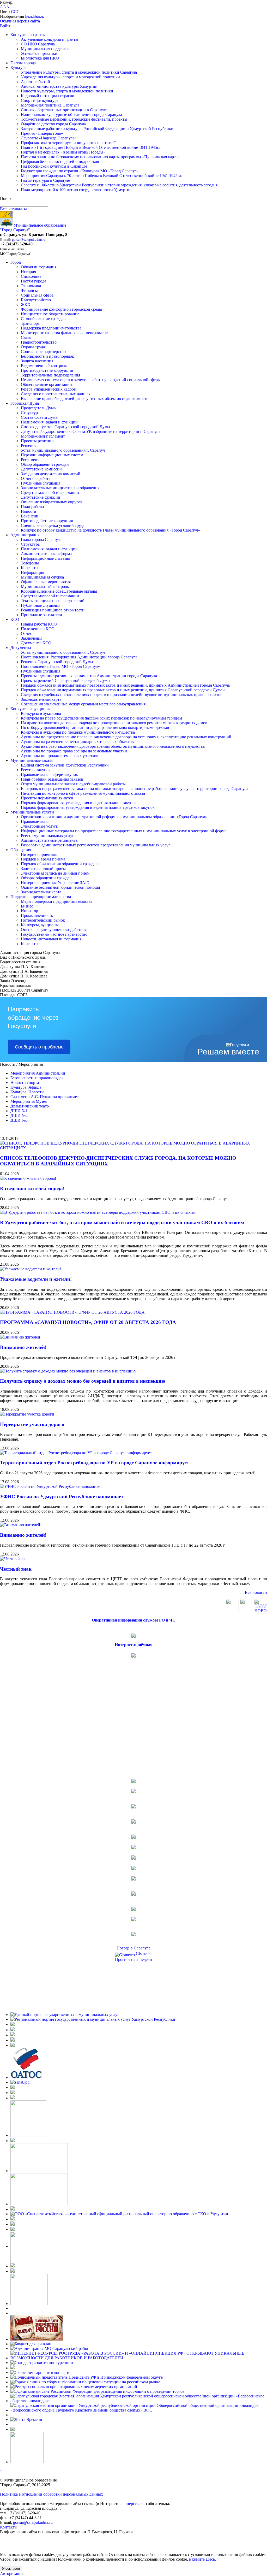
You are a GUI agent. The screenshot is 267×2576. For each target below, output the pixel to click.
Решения (29, 446)
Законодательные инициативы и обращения (60, 488)
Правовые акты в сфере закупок (49, 774)
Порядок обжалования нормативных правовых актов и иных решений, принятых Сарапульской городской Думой (123, 690)
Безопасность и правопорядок (47, 356)
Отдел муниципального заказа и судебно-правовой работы (73, 784)
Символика (31, 276)
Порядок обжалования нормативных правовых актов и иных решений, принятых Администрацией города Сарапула (125, 685)
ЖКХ (26, 305)
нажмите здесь (202, 2559)
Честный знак (16, 1569)
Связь (26, 337)
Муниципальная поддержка (46, 49)
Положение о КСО (38, 629)
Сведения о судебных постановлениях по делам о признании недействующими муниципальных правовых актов (122, 695)
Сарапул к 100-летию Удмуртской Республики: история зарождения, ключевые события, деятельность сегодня (119, 185)
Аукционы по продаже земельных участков (60, 756)
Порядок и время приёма (43, 859)
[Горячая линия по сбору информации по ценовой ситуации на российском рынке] (85, 2382)
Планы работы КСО (39, 624)
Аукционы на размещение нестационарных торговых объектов (77, 742)
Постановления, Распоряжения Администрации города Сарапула (79, 657)
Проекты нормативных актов (47, 798)
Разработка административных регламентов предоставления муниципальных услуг (96, 845)
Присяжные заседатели (41, 615)
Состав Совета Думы (40, 417)
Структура (30, 413)
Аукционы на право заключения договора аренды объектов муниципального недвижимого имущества (113, 746)
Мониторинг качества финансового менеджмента (65, 333)
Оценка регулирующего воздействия (54, 930)
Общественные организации (46, 384)
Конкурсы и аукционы (31, 709)
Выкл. (39, 16)
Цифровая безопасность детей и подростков (60, 161)
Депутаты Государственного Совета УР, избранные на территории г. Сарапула (91, 431)
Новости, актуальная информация (51, 939)
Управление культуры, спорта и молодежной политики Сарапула (79, 72)
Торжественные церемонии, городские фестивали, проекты (74, 119)
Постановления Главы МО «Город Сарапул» (60, 666)
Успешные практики (39, 53)
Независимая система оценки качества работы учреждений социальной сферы (91, 380)
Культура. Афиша (26, 1087)
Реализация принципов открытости (53, 610)
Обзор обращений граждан (45, 464)
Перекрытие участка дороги (32, 1424)
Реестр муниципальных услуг (47, 836)
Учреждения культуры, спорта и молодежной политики (70, 77)
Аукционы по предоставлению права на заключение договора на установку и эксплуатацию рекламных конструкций (126, 737)
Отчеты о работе (36, 478)
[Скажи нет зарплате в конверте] (40, 2372)
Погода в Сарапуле (133, 1948)
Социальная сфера (37, 295)
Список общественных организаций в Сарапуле (64, 110)
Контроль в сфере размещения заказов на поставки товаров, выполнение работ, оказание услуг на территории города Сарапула (135, 789)
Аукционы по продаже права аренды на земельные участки (74, 751)
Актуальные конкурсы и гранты (50, 39)
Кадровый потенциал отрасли (48, 96)
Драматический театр (30, 1106)
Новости (29, 511)
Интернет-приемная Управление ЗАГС (56, 883)
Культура (18, 67)
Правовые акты (35, 821)
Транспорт (30, 323)
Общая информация (39, 267)
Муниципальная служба (42, 577)
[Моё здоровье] (39, 2171)
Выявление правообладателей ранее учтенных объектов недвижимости (85, 399)
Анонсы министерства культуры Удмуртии (59, 86)
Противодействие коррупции (47, 370)
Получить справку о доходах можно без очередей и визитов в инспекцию (83, 1381)
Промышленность (37, 915)
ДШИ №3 (19, 1120)
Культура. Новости (27, 1092)
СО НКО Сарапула (38, 44)
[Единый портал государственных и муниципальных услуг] (65, 2015)
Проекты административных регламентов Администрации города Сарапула (89, 676)
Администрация (25, 535)
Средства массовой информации (50, 493)
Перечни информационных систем (52, 455)
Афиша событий (35, 82)
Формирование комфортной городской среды (61, 309)
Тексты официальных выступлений (53, 601)
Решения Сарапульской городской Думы (57, 662)
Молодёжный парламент (43, 436)
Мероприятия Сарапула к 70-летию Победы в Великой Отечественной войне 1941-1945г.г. (102, 176)
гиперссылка (134, 2504)
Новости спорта (25, 1083)
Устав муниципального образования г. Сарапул (63, 450)
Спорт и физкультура (40, 100)
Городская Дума (25, 403)
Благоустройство (36, 300)
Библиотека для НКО (40, 58)
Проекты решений (37, 441)
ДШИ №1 (19, 1111)
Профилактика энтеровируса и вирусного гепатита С (69, 143)
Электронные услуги (40, 826)
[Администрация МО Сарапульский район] (50, 2348)
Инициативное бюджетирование (50, 314)
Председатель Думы (39, 408)
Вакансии (30, 516)
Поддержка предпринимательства (51, 328)
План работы (32, 507)
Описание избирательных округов (52, 502)
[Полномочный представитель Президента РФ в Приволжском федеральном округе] (87, 2377)
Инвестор (29, 911)
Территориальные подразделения (50, 375)
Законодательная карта (41, 699)
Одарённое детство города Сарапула (53, 124)
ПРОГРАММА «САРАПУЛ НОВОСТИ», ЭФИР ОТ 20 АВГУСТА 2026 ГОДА (88, 1322)
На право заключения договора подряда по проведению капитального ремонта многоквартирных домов (114, 723)
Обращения (21, 850)
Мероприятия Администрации (38, 1073)
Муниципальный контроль (45, 586)
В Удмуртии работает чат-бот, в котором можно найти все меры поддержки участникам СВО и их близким (122, 1222)
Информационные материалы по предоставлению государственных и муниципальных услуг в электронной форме (124, 831)
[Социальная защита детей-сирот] (13, 2098)
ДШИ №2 (19, 1115)
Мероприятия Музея (29, 1101)
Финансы (29, 290)
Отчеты (28, 633)
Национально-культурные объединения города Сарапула (71, 114)
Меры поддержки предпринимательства (57, 901)
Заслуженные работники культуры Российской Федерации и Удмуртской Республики (97, 129)
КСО (15, 619)
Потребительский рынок (43, 920)
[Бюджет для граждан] (31, 2344)
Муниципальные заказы (32, 760)
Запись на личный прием (43, 868)
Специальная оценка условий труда (53, 525)
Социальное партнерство (43, 352)
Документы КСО (36, 643)
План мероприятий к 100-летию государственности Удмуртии (76, 190)
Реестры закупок (36, 770)
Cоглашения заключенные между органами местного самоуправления (83, 704)
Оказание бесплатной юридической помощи (60, 887)
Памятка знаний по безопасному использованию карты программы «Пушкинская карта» (100, 157)
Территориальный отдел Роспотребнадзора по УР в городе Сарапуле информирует (95, 1463)
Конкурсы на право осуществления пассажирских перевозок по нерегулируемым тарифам (101, 718)
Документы (21, 648)
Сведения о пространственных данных (56, 394)
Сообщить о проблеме (39, 1047)
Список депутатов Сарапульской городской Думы (65, 427)
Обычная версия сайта (20, 21)
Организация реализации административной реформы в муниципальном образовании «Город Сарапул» (114, 817)
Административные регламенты (50, 840)
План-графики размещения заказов (52, 779)
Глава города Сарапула (41, 540)
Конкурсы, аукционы (40, 925)
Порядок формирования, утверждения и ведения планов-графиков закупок (88, 807)
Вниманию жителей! (23, 1347)
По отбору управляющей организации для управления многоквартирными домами (95, 727)
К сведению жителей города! (32, 1189)
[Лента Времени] (26, 2419)
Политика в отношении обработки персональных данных (51, 2494)
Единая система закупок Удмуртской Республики (65, 765)
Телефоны (30, 563)
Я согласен (11, 2569)
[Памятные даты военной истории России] (37, 2339)
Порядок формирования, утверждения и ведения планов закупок (79, 803)
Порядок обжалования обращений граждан (59, 864)
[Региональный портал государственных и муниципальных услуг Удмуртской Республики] (93, 2019)
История (28, 272)
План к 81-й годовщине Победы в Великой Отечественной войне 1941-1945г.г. (91, 147)
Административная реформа (46, 554)
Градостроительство (39, 342)
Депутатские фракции (41, 497)
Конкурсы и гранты (28, 35)
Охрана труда (33, 347)
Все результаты (13, 209)
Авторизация (12, 2574)
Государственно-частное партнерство (54, 934)
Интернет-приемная (39, 854)
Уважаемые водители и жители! (36, 1279)
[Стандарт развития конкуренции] (42, 2363)
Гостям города (23, 63)
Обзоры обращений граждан (46, 878)
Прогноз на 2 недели (133, 1959)
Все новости (256, 1592)
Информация (32, 572)
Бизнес (27, 906)
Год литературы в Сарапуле (45, 180)
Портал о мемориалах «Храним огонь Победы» (63, 152)
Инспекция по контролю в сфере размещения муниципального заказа (83, 793)
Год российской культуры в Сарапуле (54, 166)
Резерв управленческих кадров (48, 389)
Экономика (31, 286)
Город (16, 262)
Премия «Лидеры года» (42, 133)
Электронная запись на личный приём (55, 873)
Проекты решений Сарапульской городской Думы (66, 680)
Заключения (32, 638)
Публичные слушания (41, 483)
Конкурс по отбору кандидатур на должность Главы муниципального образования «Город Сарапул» (110, 530)
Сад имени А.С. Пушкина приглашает (45, 1097)
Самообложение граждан (43, 319)
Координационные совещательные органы (59, 591)
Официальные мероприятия (46, 582)
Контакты (30, 568)
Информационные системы (45, 558)
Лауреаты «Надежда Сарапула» (49, 138)
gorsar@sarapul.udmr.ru (29, 240)
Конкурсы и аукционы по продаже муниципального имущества (78, 732)
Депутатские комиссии (41, 469)
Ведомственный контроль (44, 366)
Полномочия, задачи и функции (49, 422)
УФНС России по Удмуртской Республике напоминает (62, 1497)
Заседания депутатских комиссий (51, 474)
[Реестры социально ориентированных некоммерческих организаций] (74, 2387)
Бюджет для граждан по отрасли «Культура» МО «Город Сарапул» (80, 171)
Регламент (30, 460)
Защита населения (37, 361)
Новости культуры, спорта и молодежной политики (67, 91)
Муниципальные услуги (32, 812)
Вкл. (29, 16)
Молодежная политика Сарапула (50, 105)
